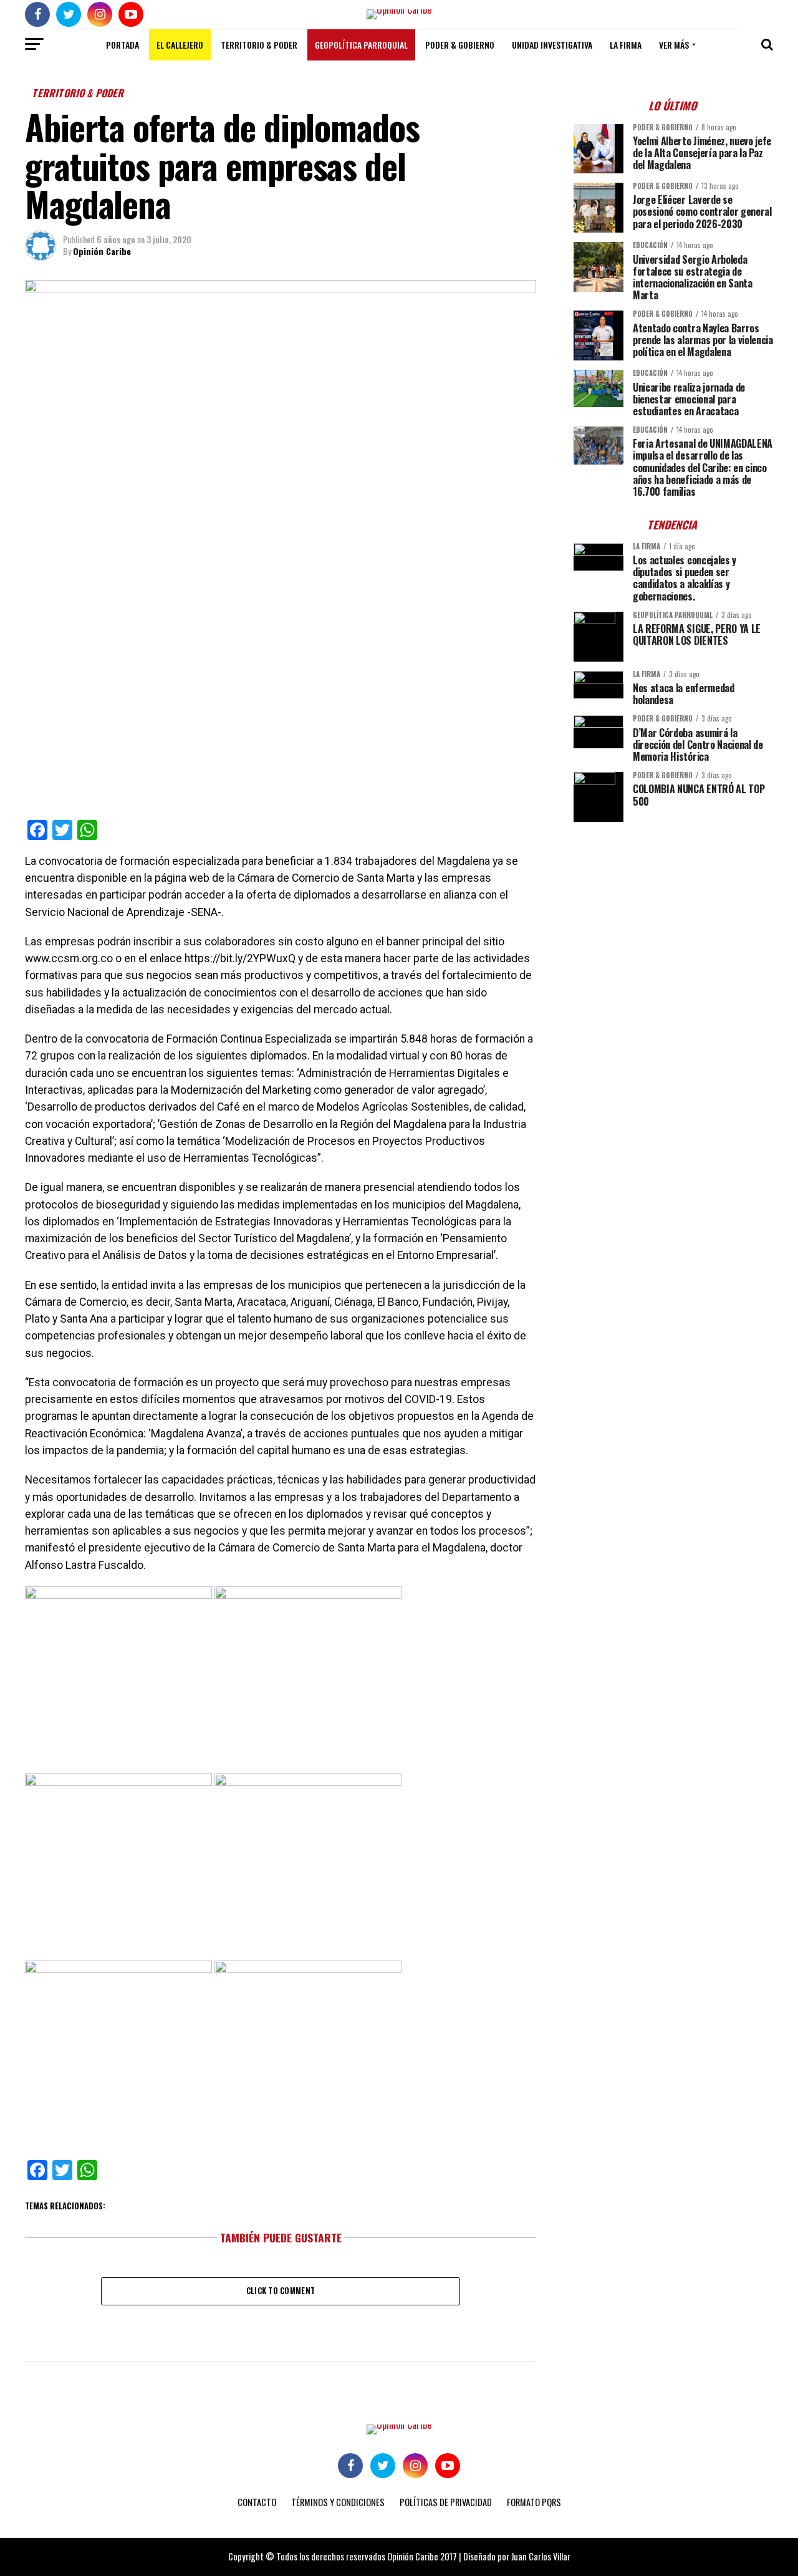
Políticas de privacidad (446, 2502)
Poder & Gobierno (460, 45)
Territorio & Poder (259, 45)
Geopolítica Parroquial (361, 45)
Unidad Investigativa (552, 45)
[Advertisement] (673, 919)
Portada (123, 45)
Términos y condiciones (338, 2502)
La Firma (626, 45)
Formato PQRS (534, 2502)
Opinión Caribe (102, 251)
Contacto (257, 2502)
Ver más (674, 45)
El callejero (180, 45)
